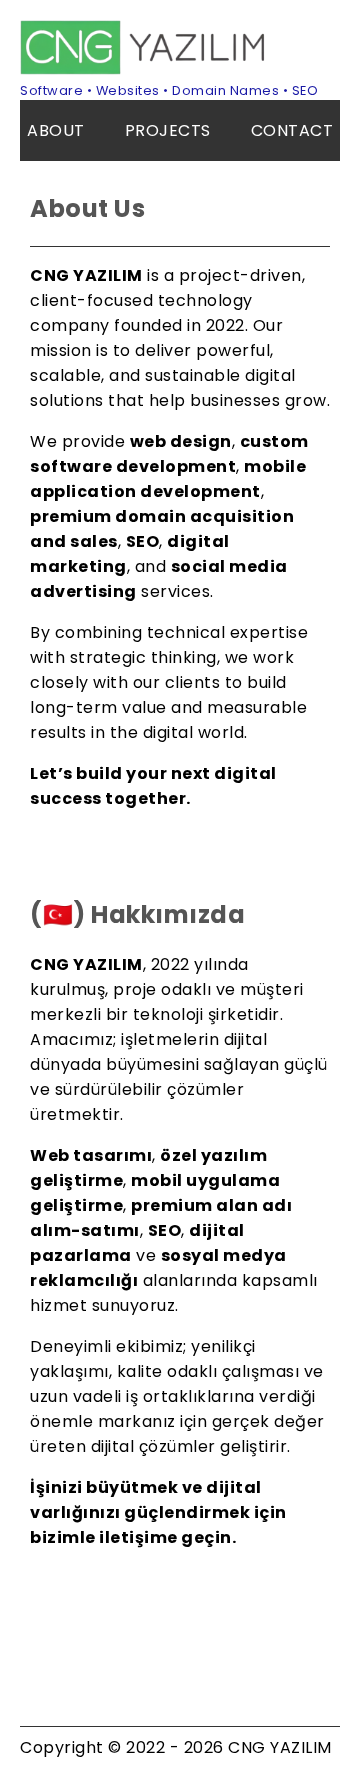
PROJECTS (168, 130)
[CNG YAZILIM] (145, 69)
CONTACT (292, 130)
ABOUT (56, 130)
